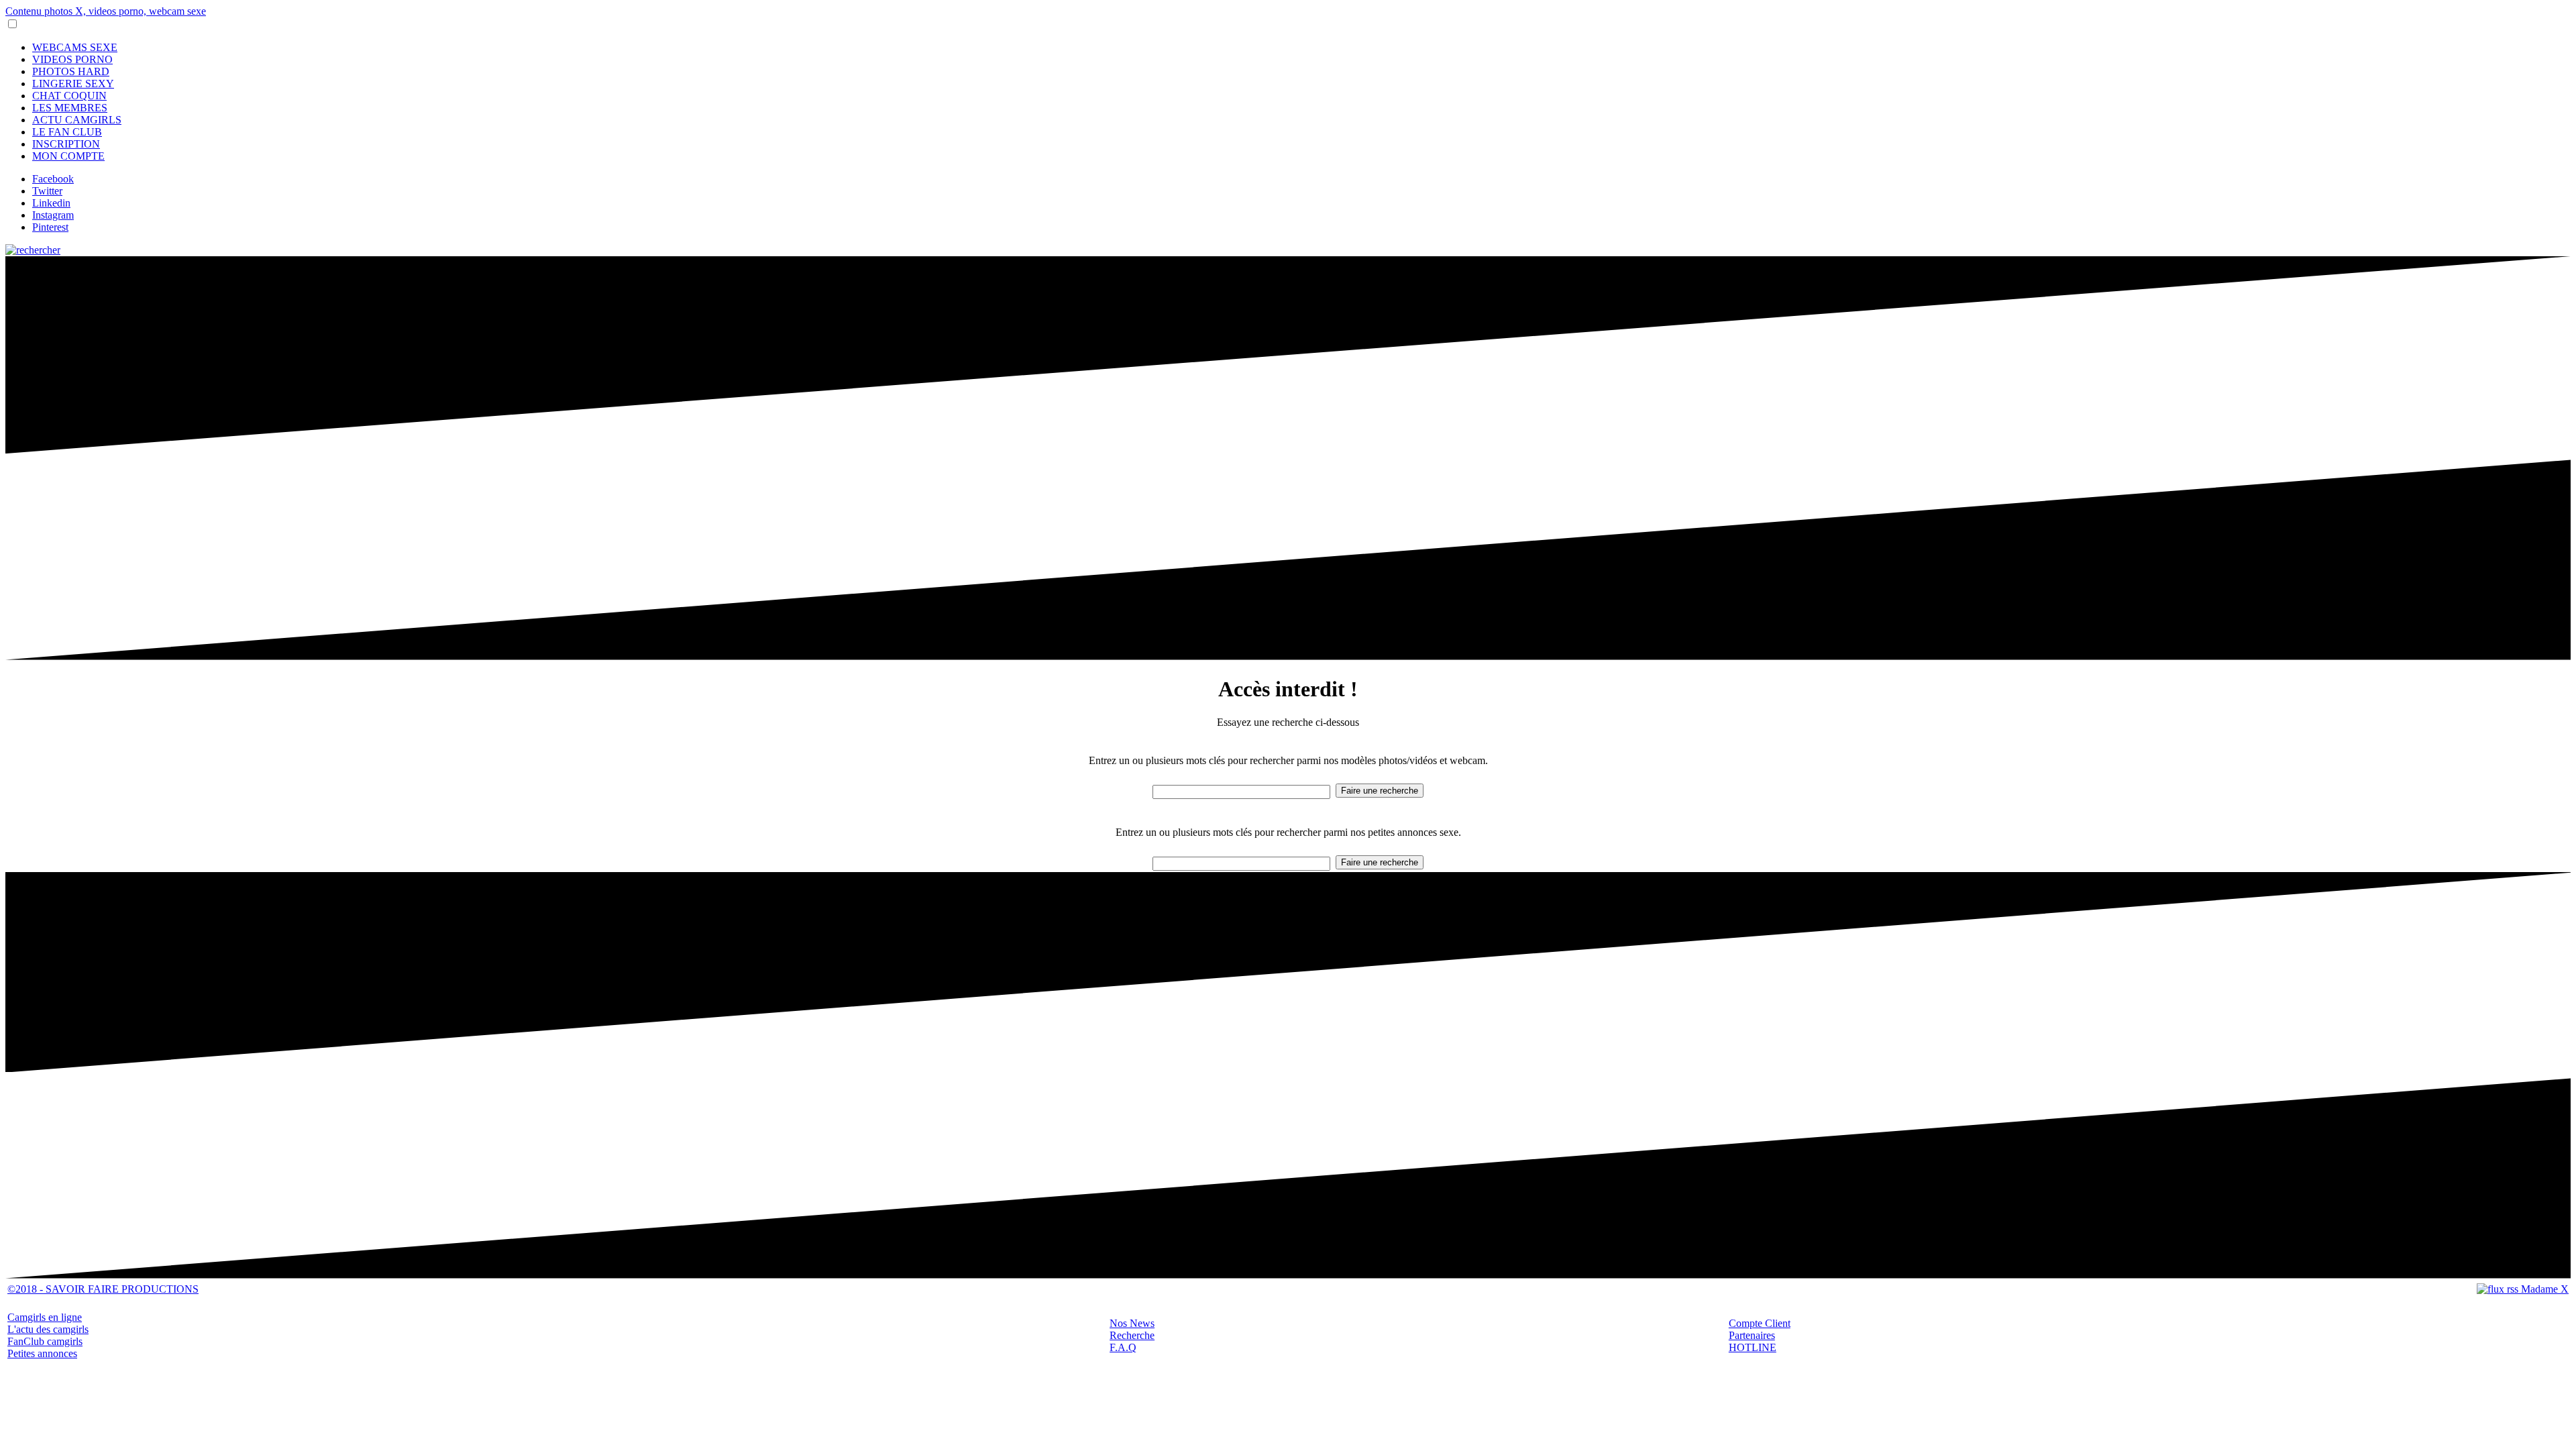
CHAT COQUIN (69, 96)
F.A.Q (1123, 1347)
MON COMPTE (68, 156)
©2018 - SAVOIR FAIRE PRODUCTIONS (103, 1289)
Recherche (1132, 1335)
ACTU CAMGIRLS (77, 120)
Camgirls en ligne (45, 1317)
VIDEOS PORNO (72, 59)
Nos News (1132, 1323)
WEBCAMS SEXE (75, 47)
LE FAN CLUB (67, 132)
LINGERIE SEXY (73, 84)
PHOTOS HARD (71, 71)
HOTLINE (1753, 1347)
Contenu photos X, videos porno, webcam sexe (106, 11)
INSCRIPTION (66, 144)
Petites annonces (42, 1353)
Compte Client (1760, 1323)
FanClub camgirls (45, 1341)
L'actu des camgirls (48, 1329)
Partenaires (1752, 1335)
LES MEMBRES (70, 108)
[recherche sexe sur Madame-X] (33, 250)
